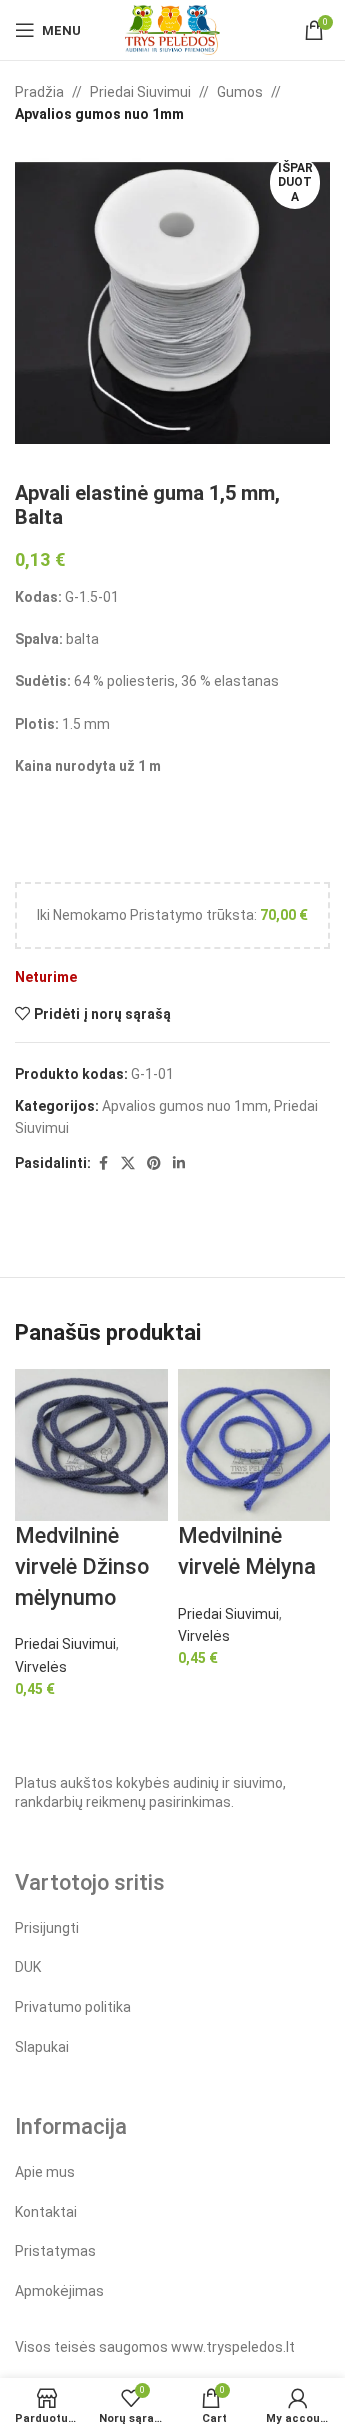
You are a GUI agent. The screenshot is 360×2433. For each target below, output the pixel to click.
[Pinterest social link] (154, 1163)
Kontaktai (46, 2212)
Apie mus (45, 2172)
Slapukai (42, 2047)
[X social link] (128, 1163)
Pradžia (39, 92)
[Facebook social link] (103, 1163)
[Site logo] (172, 29)
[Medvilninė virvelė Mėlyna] (254, 1443)
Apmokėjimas (59, 2291)
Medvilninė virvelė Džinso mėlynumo (82, 1566)
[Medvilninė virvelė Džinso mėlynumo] (91, 1443)
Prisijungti (47, 1928)
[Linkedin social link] (179, 1163)
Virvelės (41, 1667)
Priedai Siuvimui (140, 92)
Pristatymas (55, 2251)
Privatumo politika (73, 2007)
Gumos (240, 92)
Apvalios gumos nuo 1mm (99, 114)
